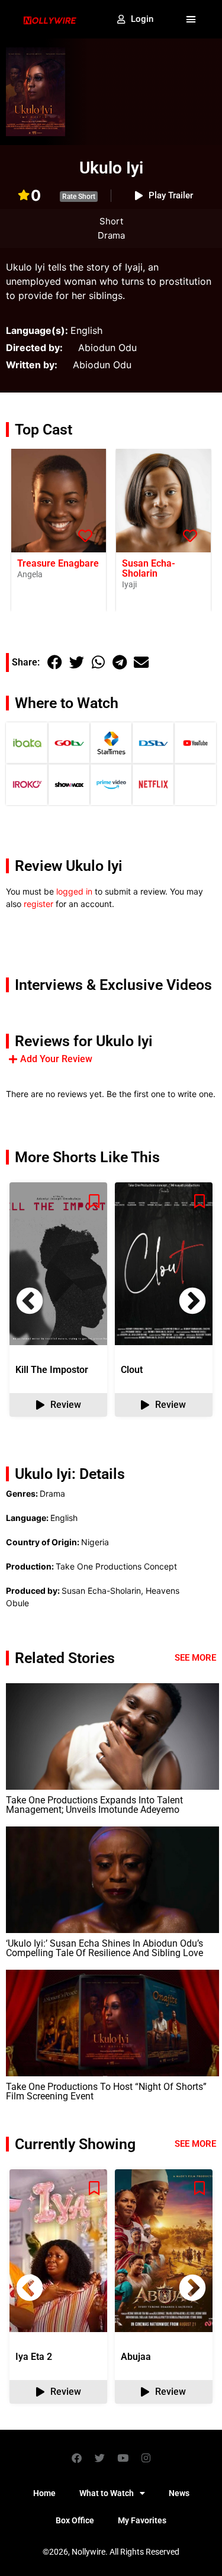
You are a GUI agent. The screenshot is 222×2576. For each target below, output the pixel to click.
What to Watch (107, 2493)
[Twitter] (99, 2458)
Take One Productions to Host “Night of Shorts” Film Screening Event (106, 2091)
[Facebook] (76, 2458)
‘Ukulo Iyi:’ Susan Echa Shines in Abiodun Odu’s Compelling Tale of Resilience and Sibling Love (104, 1948)
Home (44, 2493)
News (179, 2493)
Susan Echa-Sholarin (149, 568)
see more (195, 2144)
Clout (132, 1370)
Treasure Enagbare (58, 563)
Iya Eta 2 (34, 2357)
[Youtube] (123, 2458)
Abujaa (136, 2357)
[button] (191, 20)
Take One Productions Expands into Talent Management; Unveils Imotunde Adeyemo (94, 1805)
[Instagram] (146, 2458)
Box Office (75, 2520)
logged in (74, 891)
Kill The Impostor (52, 1370)
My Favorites (142, 2520)
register (38, 904)
